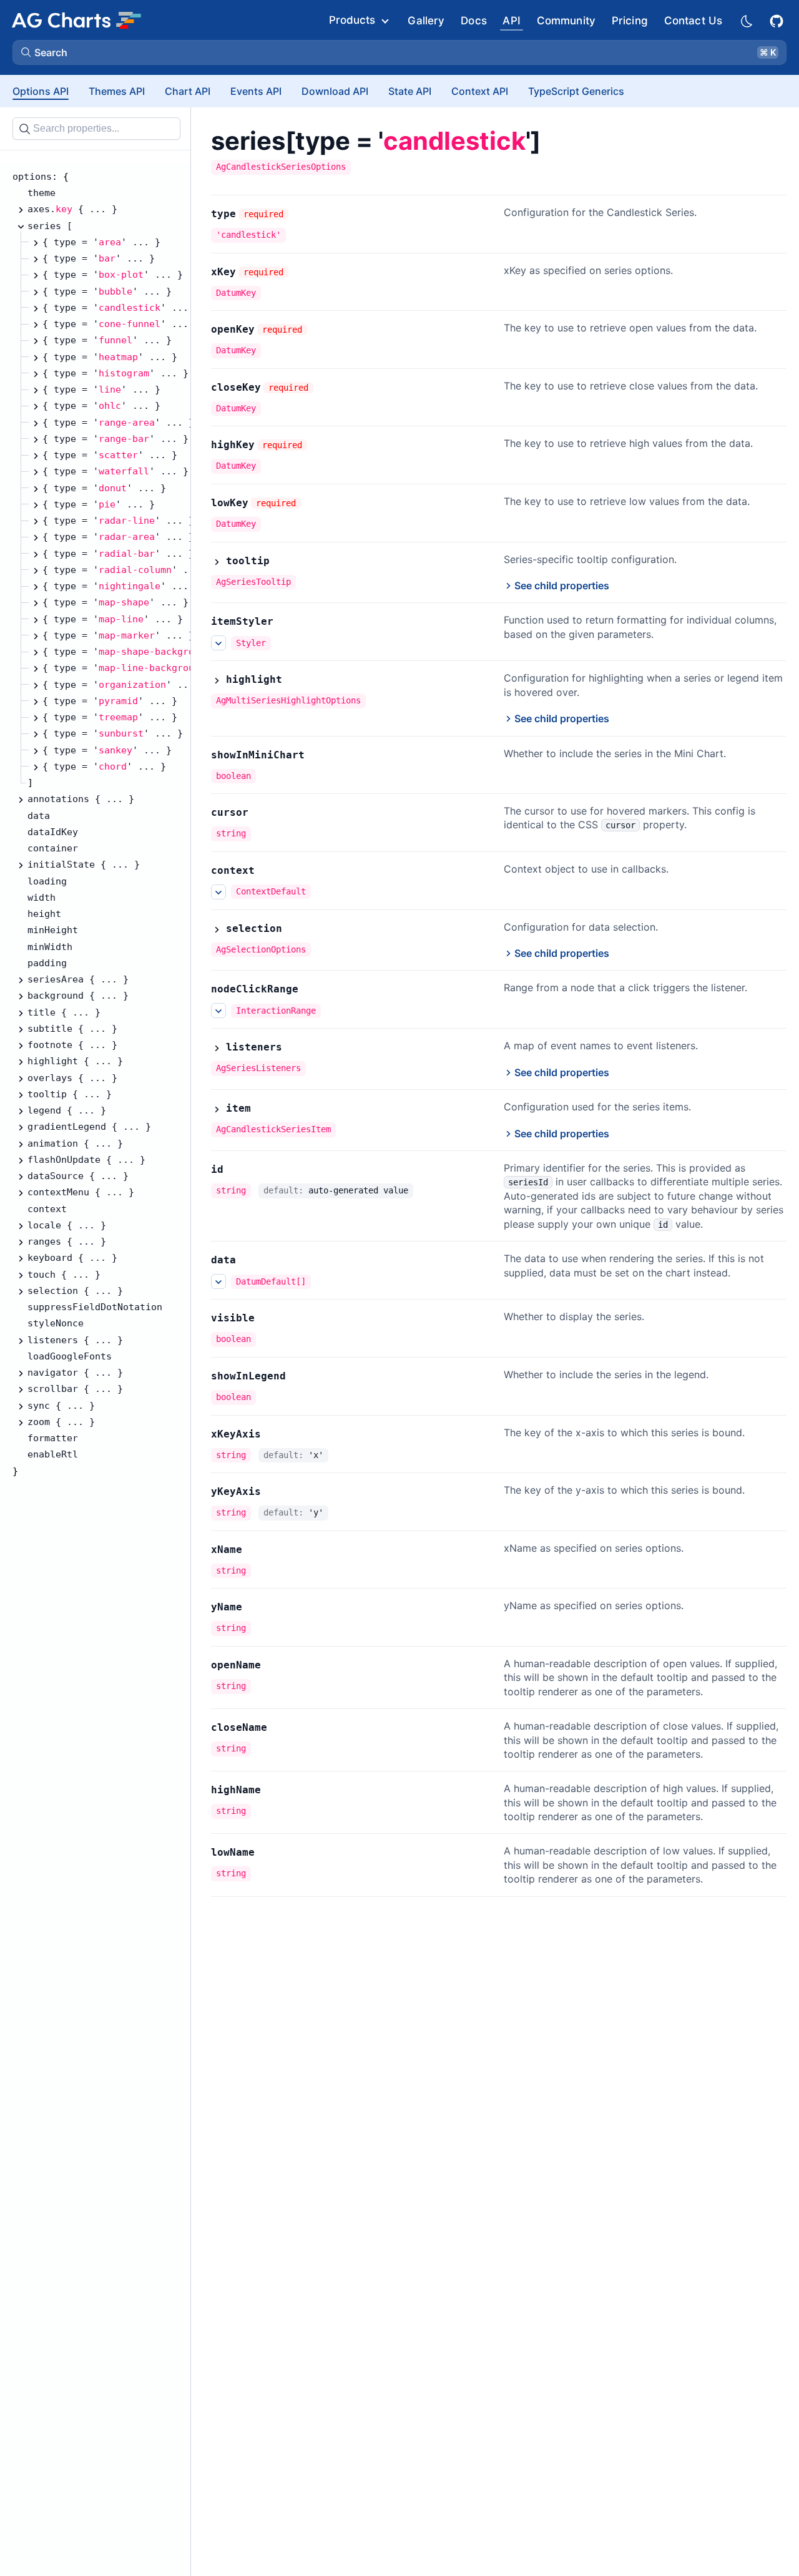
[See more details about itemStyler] (218, 643)
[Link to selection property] (296, 929)
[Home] (76, 20)
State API (410, 91)
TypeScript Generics (576, 91)
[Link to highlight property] (296, 680)
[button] (399, 52)
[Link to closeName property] (281, 1728)
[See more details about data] (218, 1281)
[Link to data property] (250, 1260)
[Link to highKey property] (321, 445)
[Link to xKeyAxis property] (275, 1434)
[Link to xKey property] (302, 272)
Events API (256, 91)
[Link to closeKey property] (327, 388)
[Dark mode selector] (746, 20)
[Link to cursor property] (262, 813)
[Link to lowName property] (268, 1853)
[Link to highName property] (275, 1790)
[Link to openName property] (275, 1665)
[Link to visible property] (268, 1318)
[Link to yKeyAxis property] (275, 1492)
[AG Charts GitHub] (778, 20)
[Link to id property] (237, 1170)
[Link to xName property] (256, 1550)
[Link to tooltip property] (283, 561)
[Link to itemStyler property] (287, 622)
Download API (335, 91)
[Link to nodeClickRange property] (312, 989)
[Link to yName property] (256, 1607)
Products (352, 20)
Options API (41, 91)
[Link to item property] (265, 1109)
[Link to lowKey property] (315, 503)
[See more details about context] (218, 892)
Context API (480, 91)
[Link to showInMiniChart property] (318, 755)
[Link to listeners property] (296, 1047)
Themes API (117, 91)
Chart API (188, 91)
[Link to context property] (268, 871)
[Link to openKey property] (321, 330)
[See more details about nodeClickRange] (218, 1011)
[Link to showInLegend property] (300, 1376)
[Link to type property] (302, 214)
